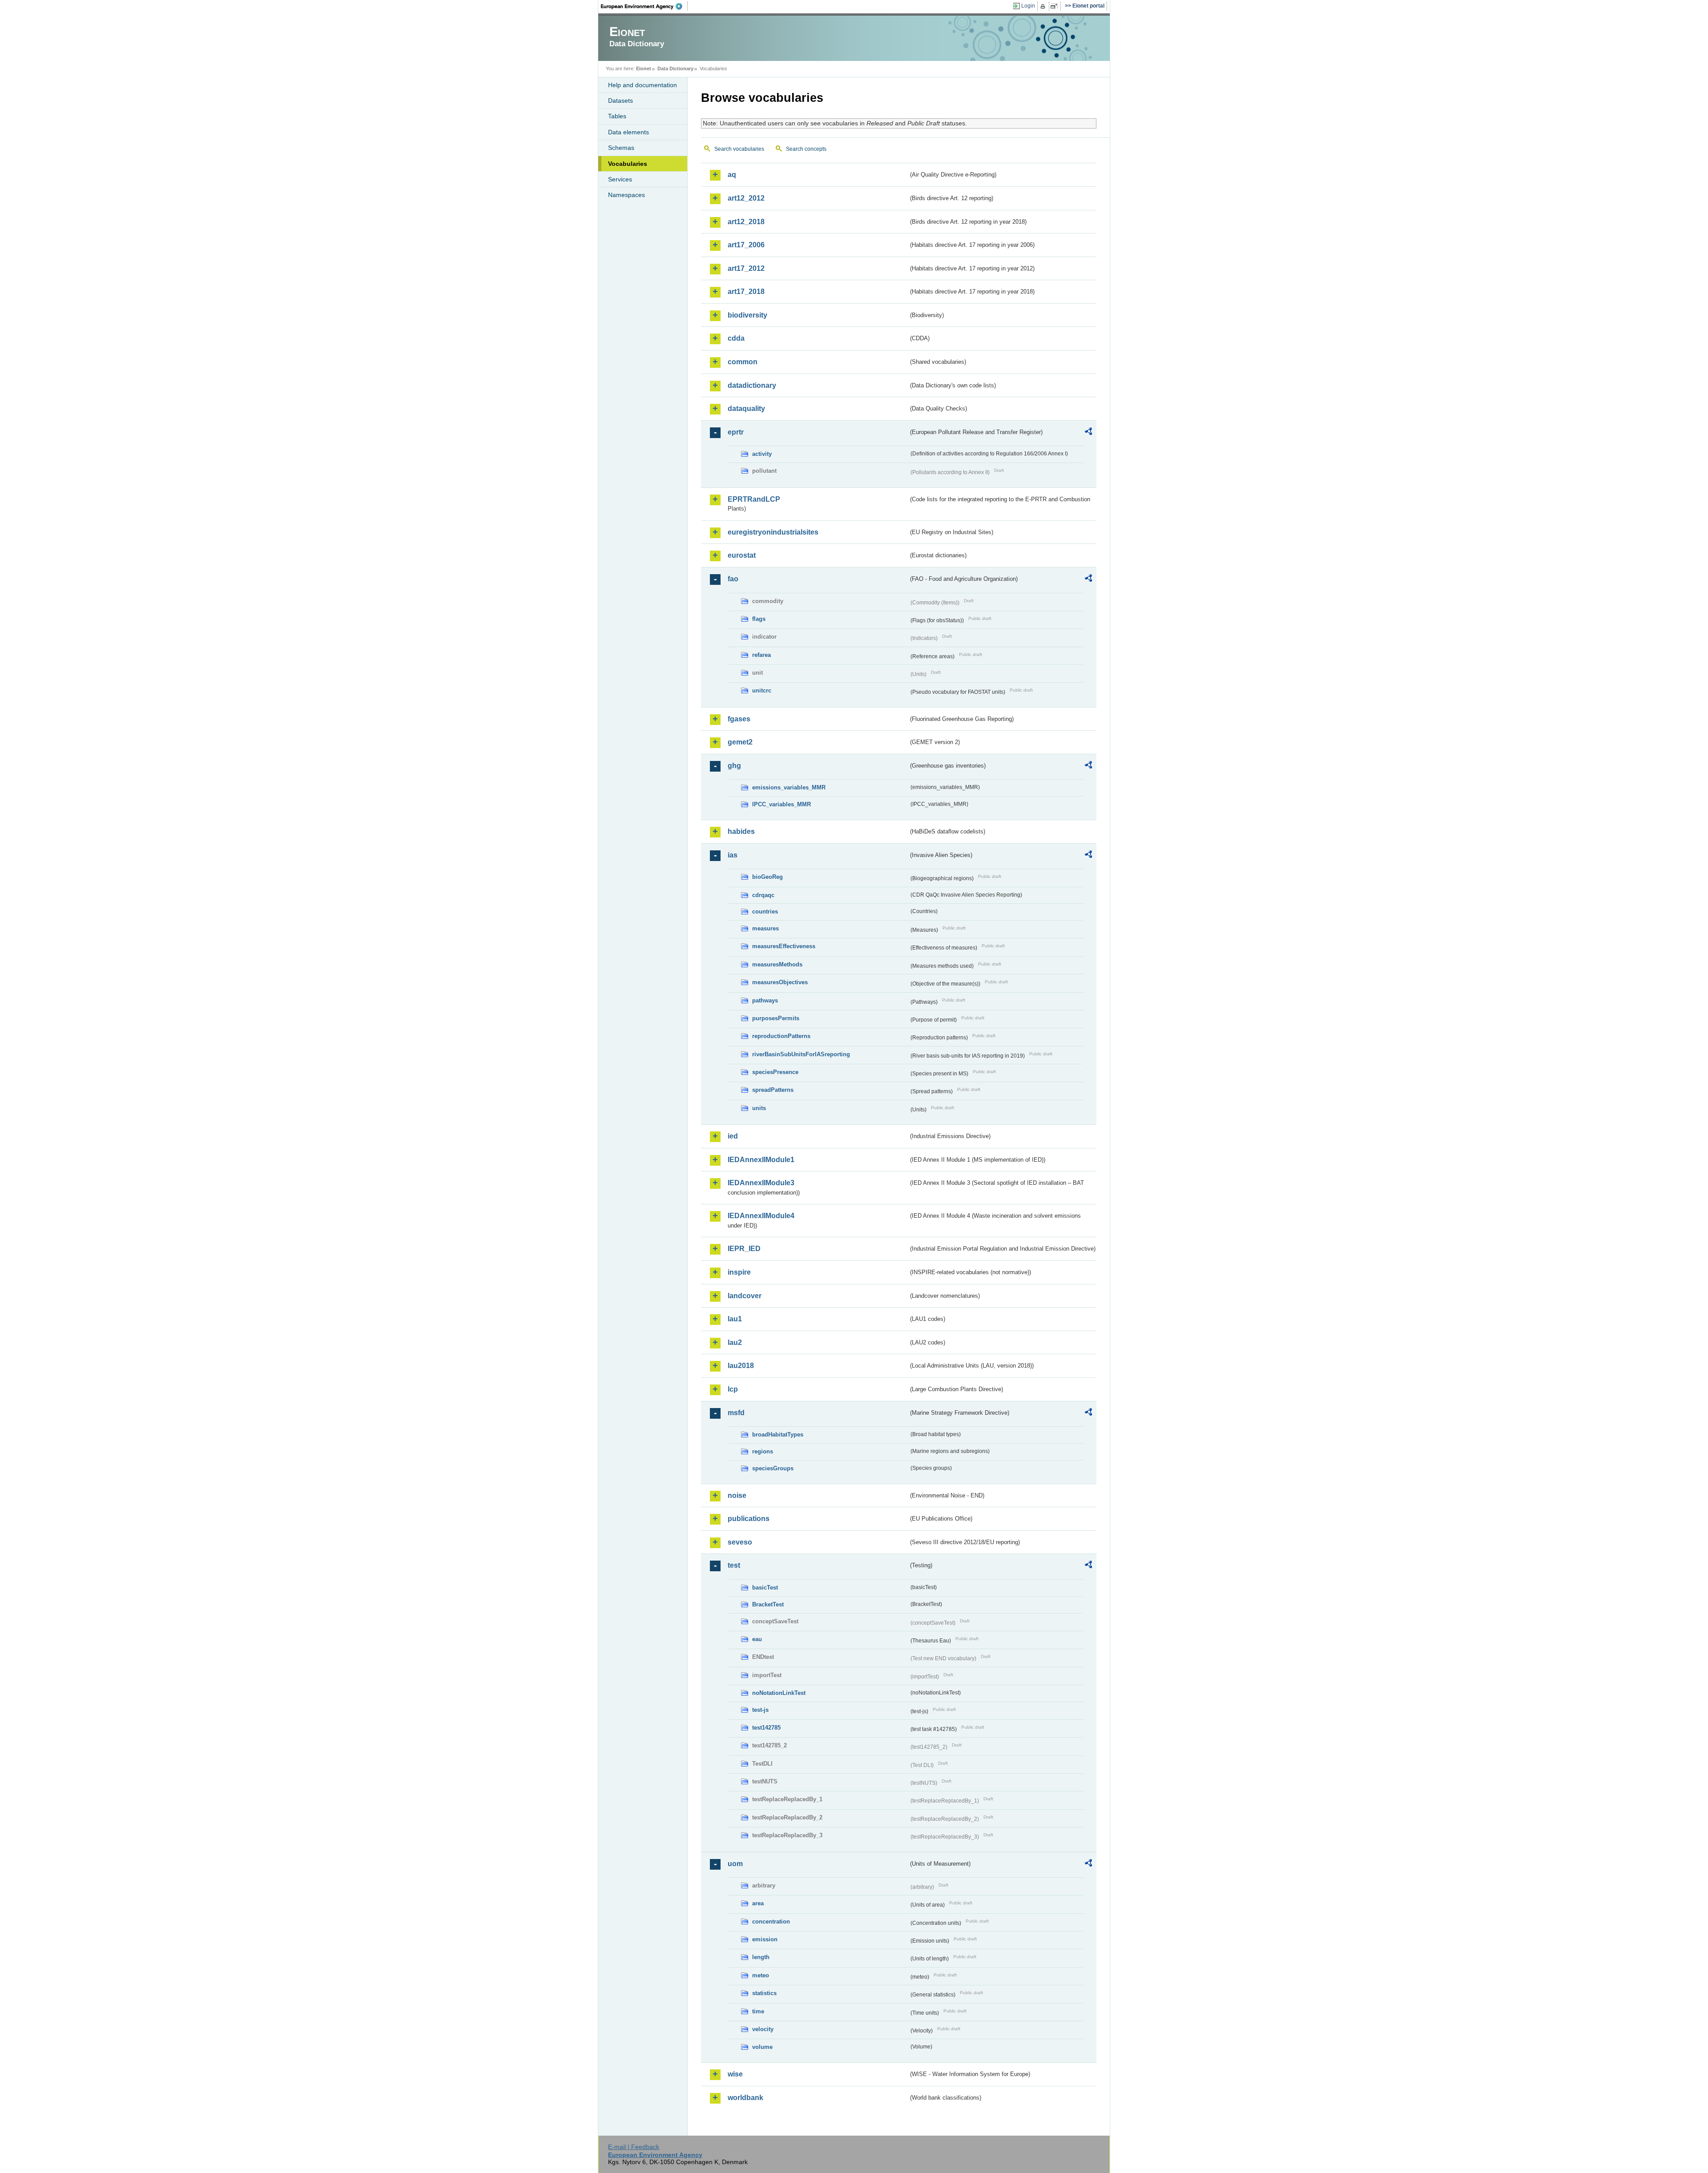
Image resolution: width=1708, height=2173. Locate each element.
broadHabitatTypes (778, 1435)
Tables (617, 116)
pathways (765, 1000)
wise (735, 2074)
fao (733, 579)
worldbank (745, 2098)
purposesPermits (776, 1018)
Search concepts (806, 149)
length (761, 1957)
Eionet (644, 68)
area (758, 1903)
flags (759, 619)
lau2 (735, 1342)
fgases (739, 719)
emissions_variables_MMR (789, 787)
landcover (745, 1296)
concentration (771, 1921)
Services (620, 179)
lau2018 (741, 1366)
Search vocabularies (739, 149)
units (759, 1108)
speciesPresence (775, 1072)
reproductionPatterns (781, 1036)
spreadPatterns (773, 1090)
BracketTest (768, 1604)
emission (765, 1939)
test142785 (766, 1728)
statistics (764, 1993)
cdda (736, 338)
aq (732, 175)
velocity (763, 2029)
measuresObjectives (780, 982)
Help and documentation (643, 85)
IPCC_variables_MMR (781, 804)
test (734, 1565)
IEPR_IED (744, 1249)
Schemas (621, 148)
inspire (739, 1272)
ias (733, 855)
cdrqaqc (763, 895)
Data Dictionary (675, 68)
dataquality (746, 408)
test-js (760, 1710)
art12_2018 (746, 222)
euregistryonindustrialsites (773, 532)
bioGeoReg (767, 877)
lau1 (735, 1319)
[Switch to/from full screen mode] (1056, 6)
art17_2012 (746, 268)
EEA (645, 6)
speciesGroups (773, 1468)
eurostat (742, 555)
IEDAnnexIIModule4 (761, 1216)
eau (757, 1639)
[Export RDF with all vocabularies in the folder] (1088, 433)
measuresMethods (777, 964)
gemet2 (740, 742)
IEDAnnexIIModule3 (761, 1183)
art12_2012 (746, 198)
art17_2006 (746, 245)
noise (737, 1495)
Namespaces (626, 195)
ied (733, 1136)
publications (749, 1519)
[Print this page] (1044, 6)
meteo (761, 1975)
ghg (734, 766)
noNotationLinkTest (779, 1693)
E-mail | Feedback (634, 2147)
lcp (733, 1389)
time (758, 2011)
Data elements (628, 132)
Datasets (620, 101)
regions (763, 1451)
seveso (740, 1542)
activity (762, 454)
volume (762, 2047)
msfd (736, 1413)
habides (741, 831)
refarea (761, 655)
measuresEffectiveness (784, 946)
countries (765, 911)
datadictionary (752, 385)
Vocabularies (628, 164)
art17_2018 (746, 292)
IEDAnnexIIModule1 (761, 1160)
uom (735, 1864)
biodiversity (747, 315)
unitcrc (762, 690)
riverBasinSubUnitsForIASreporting (801, 1054)
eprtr (736, 432)
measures (765, 928)
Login (1028, 6)
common (743, 362)
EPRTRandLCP (754, 499)
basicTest (765, 1587)
